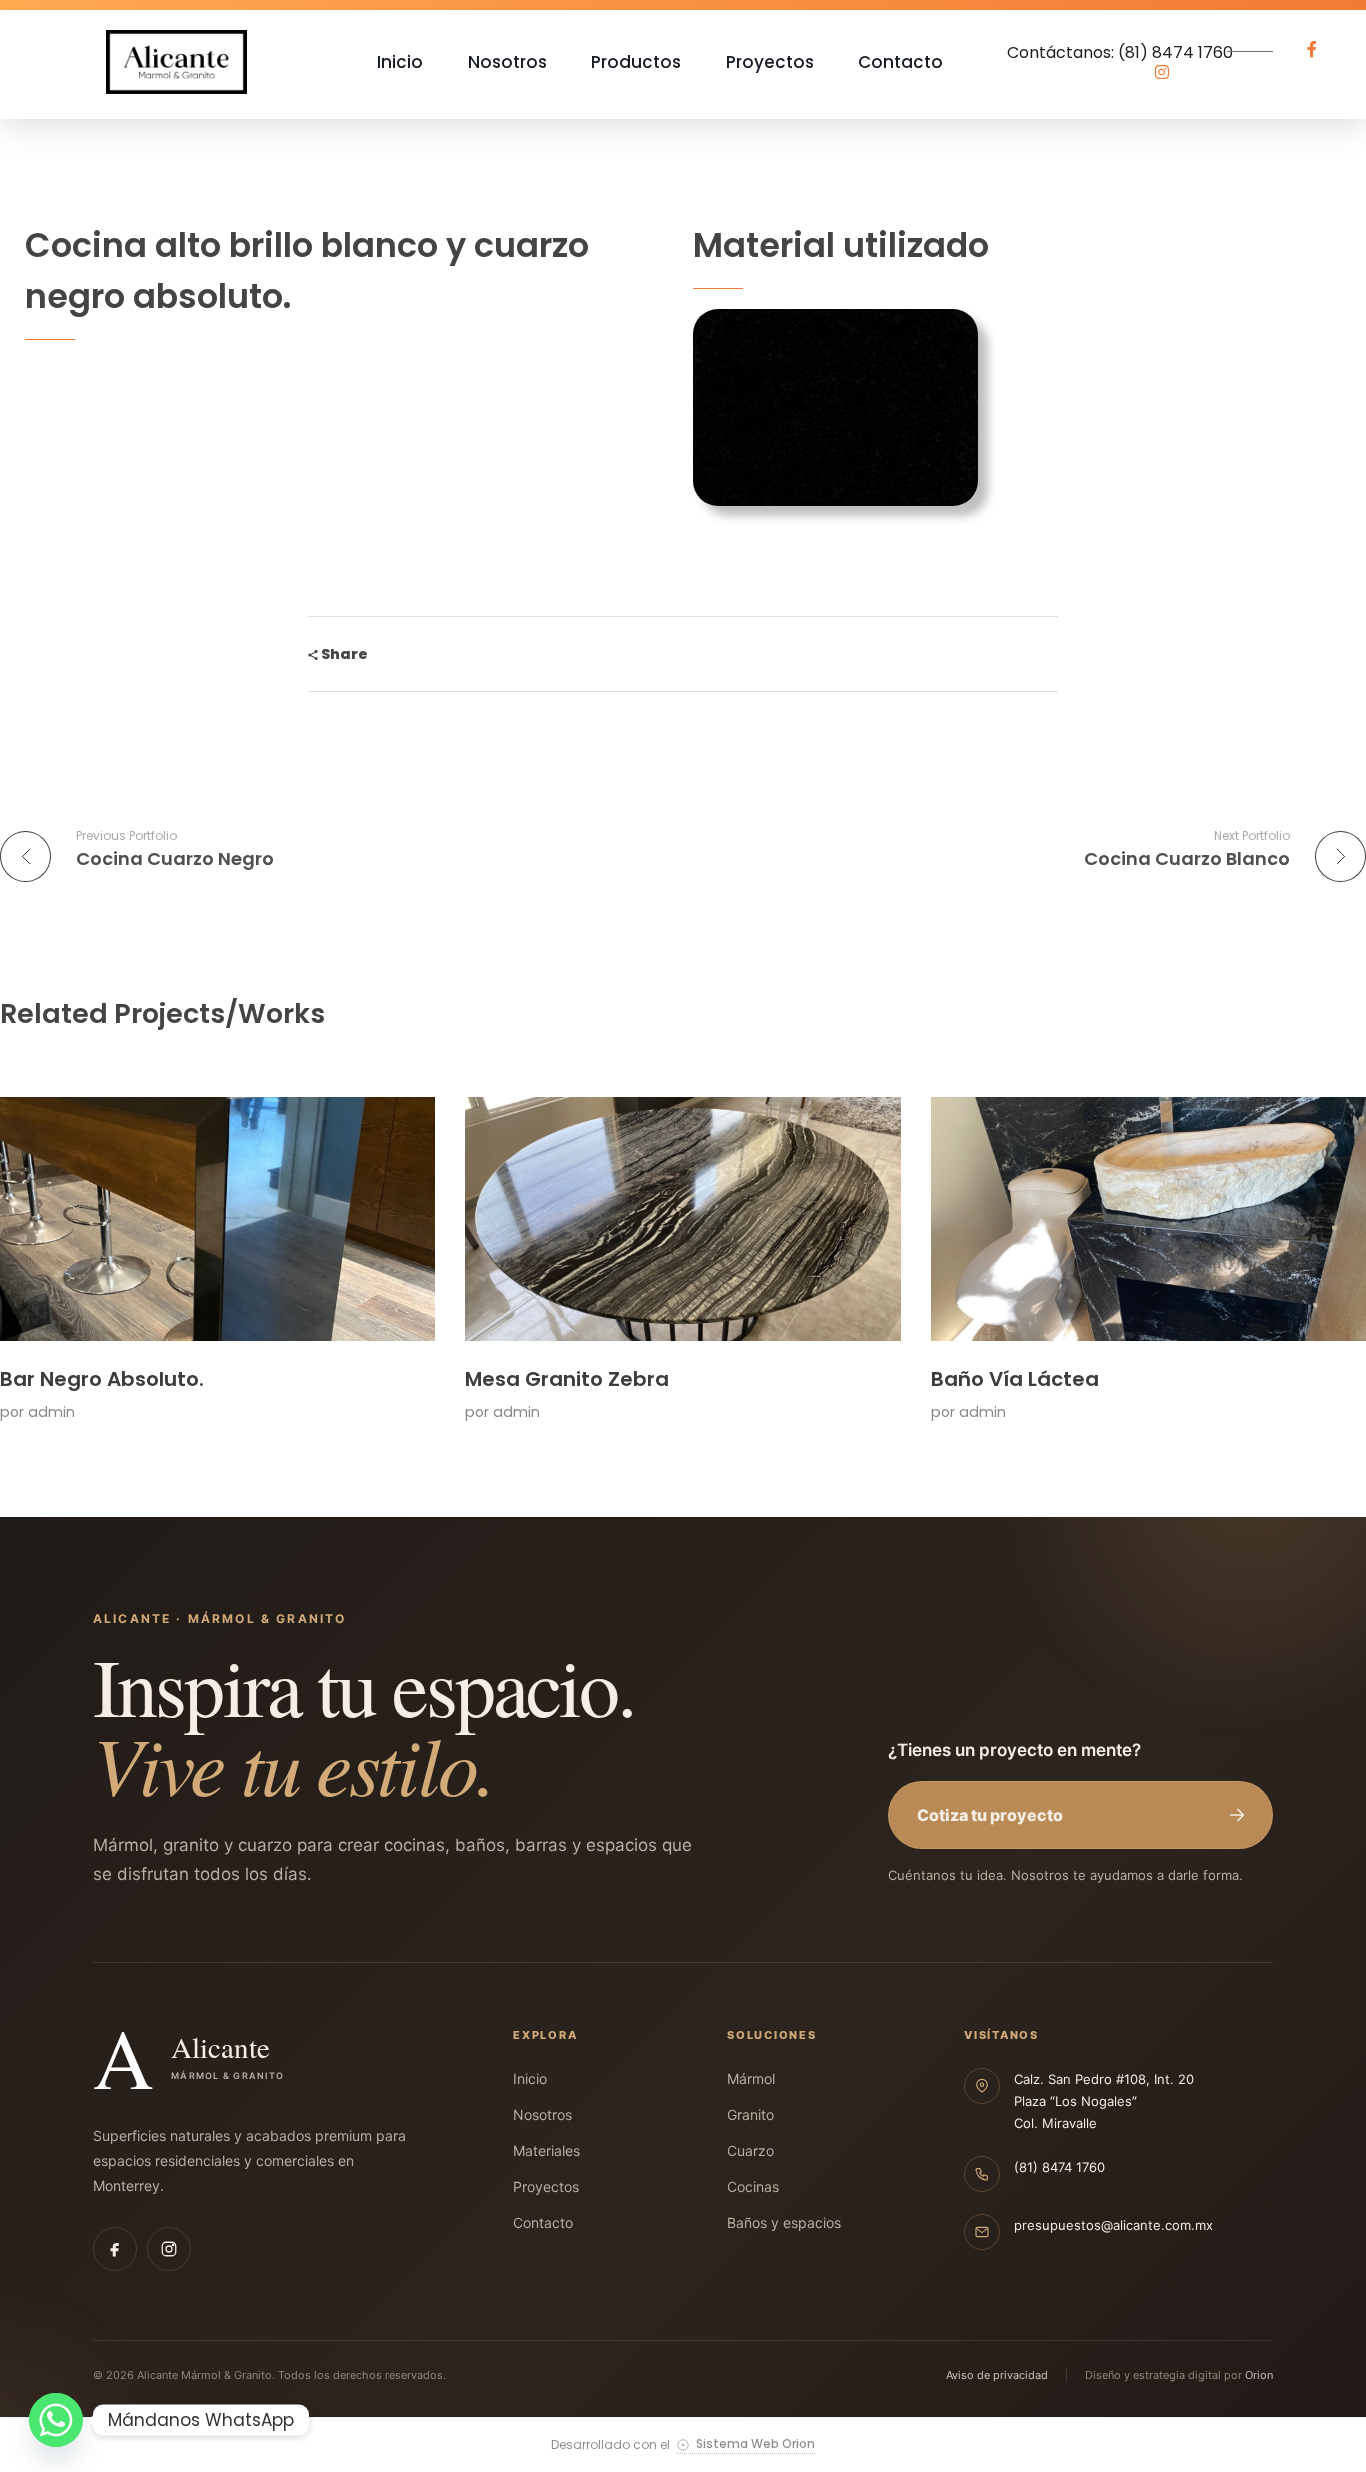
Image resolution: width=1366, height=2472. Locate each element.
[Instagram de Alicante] (169, 2249)
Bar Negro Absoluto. (102, 1379)
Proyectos (546, 2186)
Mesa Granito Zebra (567, 1379)
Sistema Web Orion (755, 2444)
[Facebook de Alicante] (115, 2249)
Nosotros (542, 2114)
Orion (1259, 2375)
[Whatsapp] (56, 2420)
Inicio (530, 2078)
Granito (750, 2114)
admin (51, 1412)
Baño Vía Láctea (1015, 1379)
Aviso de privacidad (997, 2375)
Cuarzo (750, 2150)
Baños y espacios (784, 2222)
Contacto (543, 2222)
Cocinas (753, 2186)
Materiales (546, 2150)
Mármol (751, 2078)
